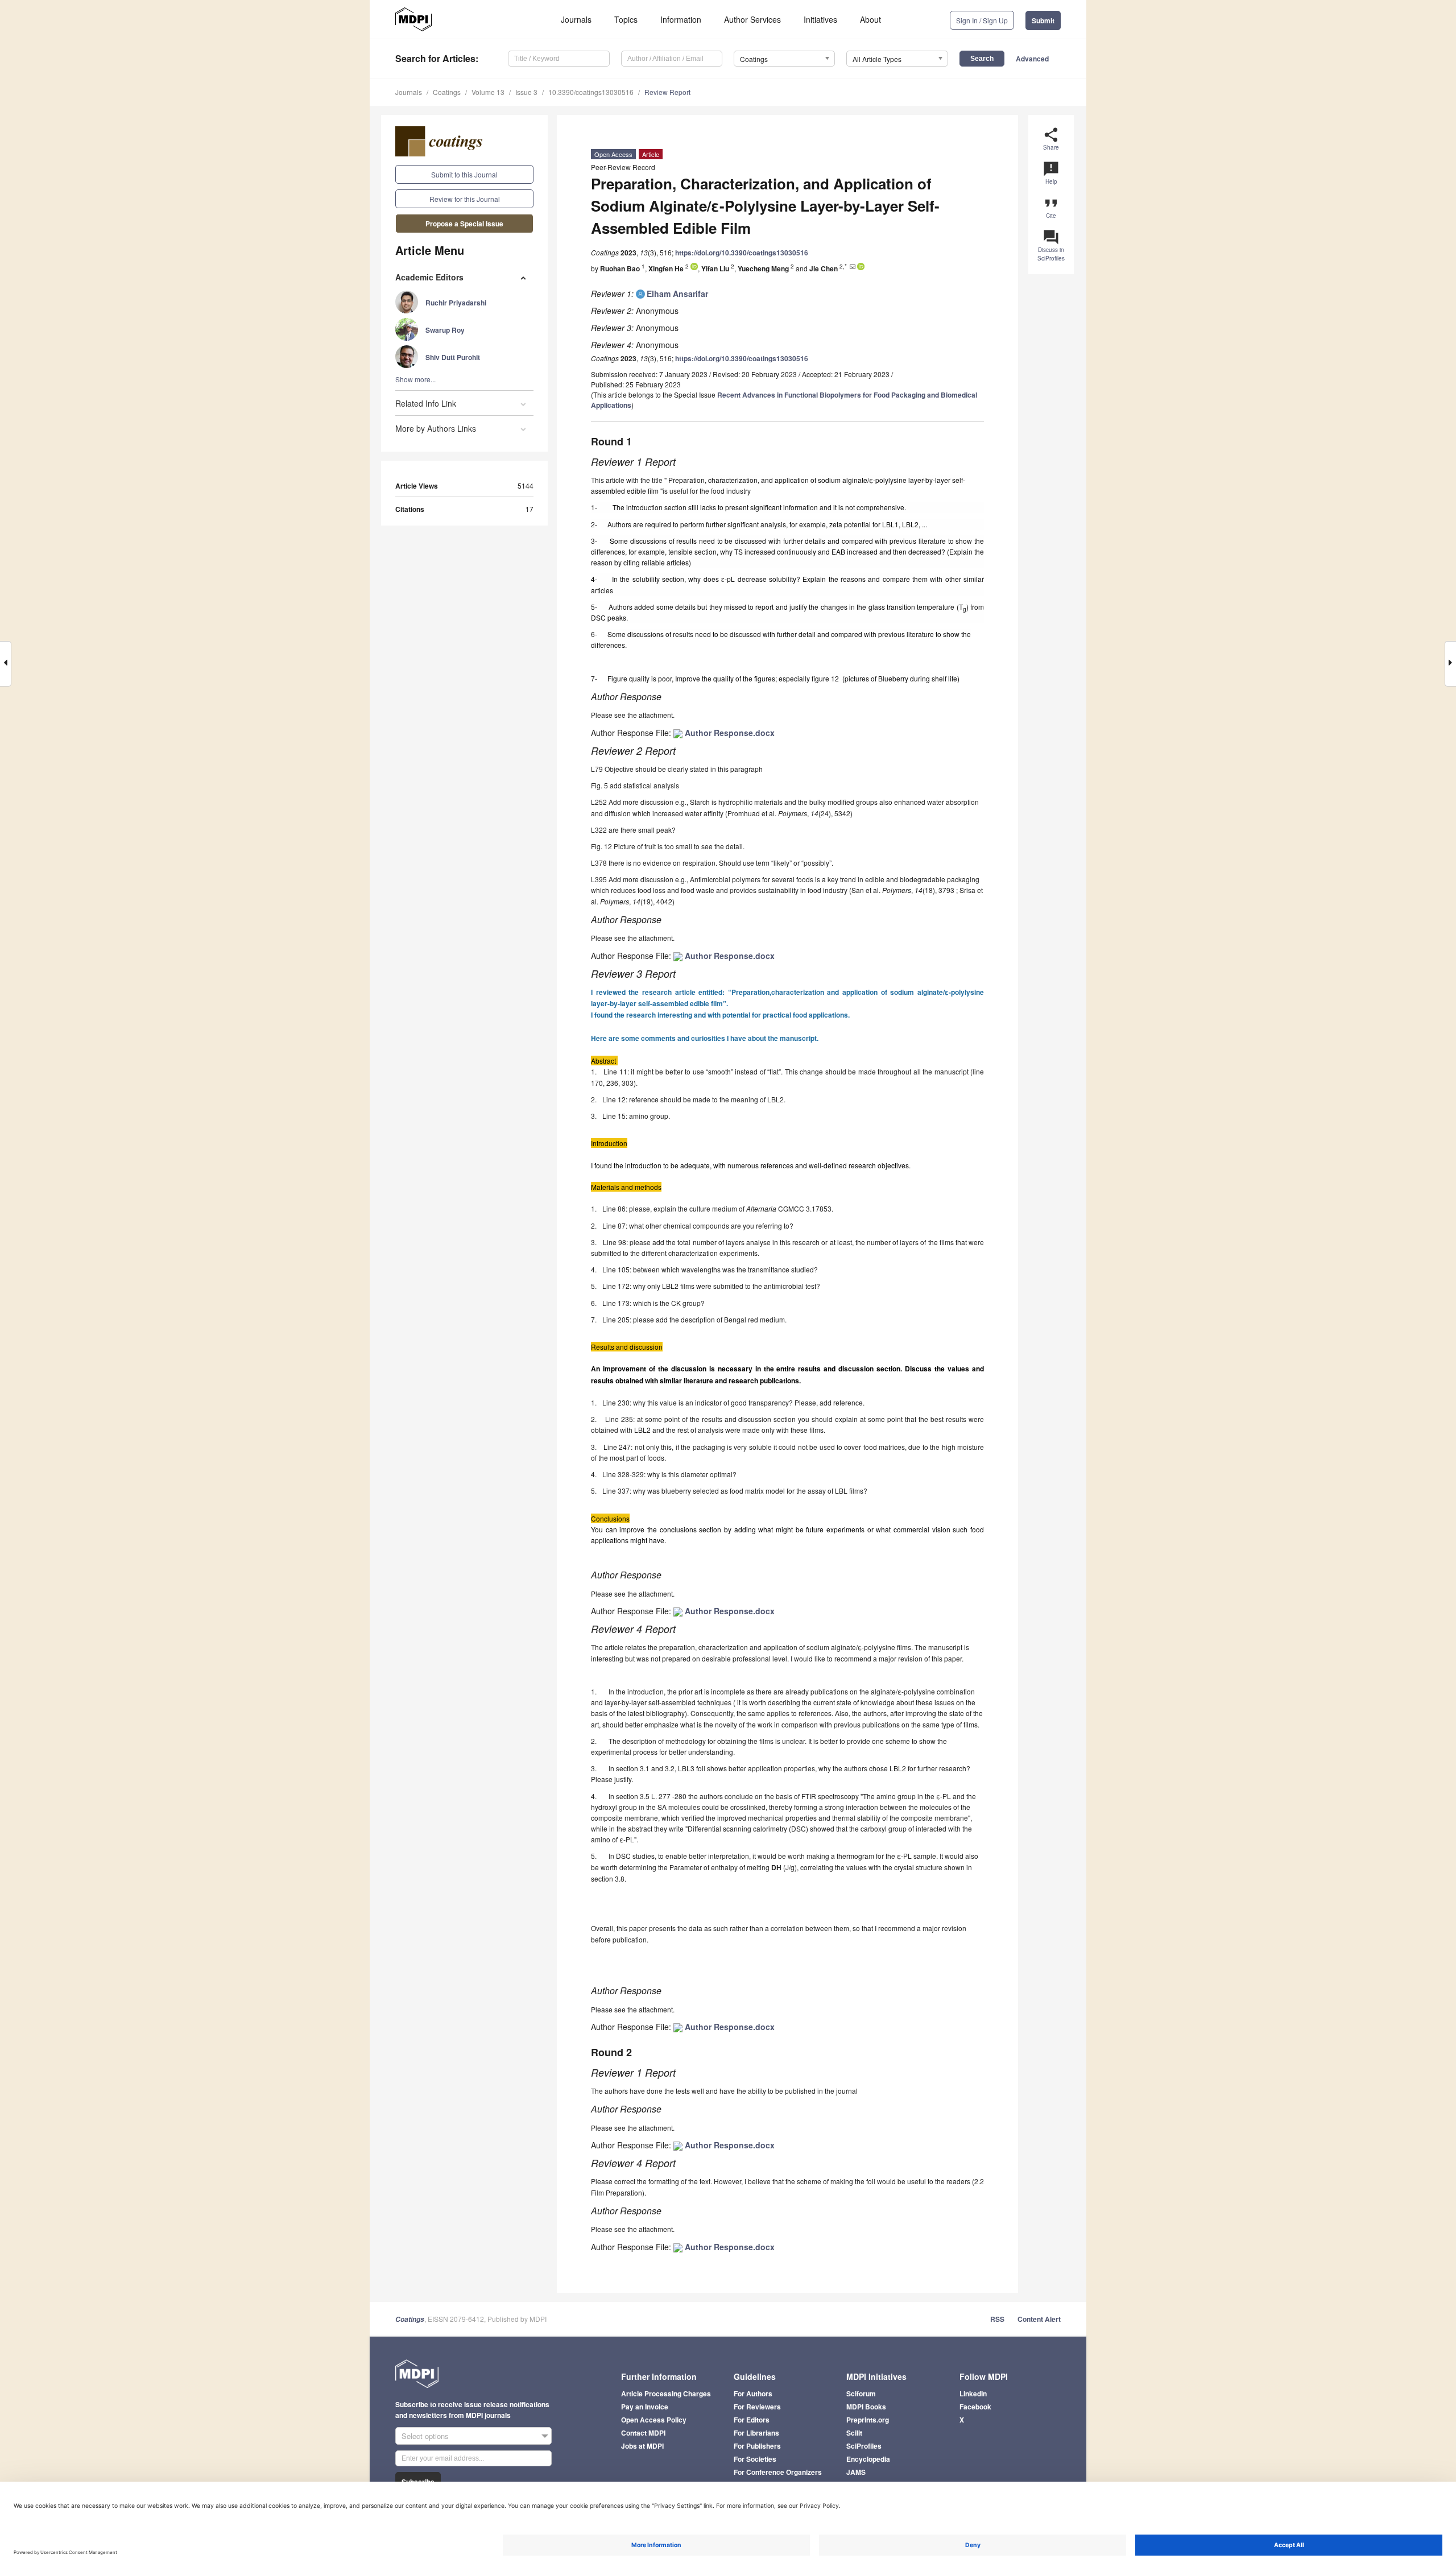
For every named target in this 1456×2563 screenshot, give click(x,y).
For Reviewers (757, 2407)
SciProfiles (864, 2446)
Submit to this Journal (464, 174)
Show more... (415, 379)
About (870, 19)
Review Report (667, 92)
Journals (576, 19)
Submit (1043, 20)
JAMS (856, 2472)
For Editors (752, 2420)
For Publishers (757, 2446)
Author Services (752, 19)
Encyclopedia (868, 2459)
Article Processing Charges (666, 2393)
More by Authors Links (436, 428)
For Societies (755, 2459)
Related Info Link (426, 403)
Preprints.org (868, 2420)
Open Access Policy (654, 2420)
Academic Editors (429, 277)
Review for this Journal (465, 199)
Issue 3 (526, 92)
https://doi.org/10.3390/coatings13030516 (742, 253)
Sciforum (861, 2393)
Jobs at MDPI (642, 2446)
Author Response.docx (729, 733)
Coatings (447, 92)
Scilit (854, 2433)
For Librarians (756, 2433)
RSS (997, 2319)
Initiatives (820, 19)
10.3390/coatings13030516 (591, 92)
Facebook (975, 2407)
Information (681, 19)
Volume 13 (488, 92)
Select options (425, 2436)
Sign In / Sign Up (982, 20)
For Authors (753, 2393)
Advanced (1032, 59)
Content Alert (1039, 2319)
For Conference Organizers (778, 2472)
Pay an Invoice (645, 2407)
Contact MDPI (643, 2433)
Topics (626, 19)
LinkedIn (973, 2393)
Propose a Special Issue (464, 224)
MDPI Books (866, 2407)
